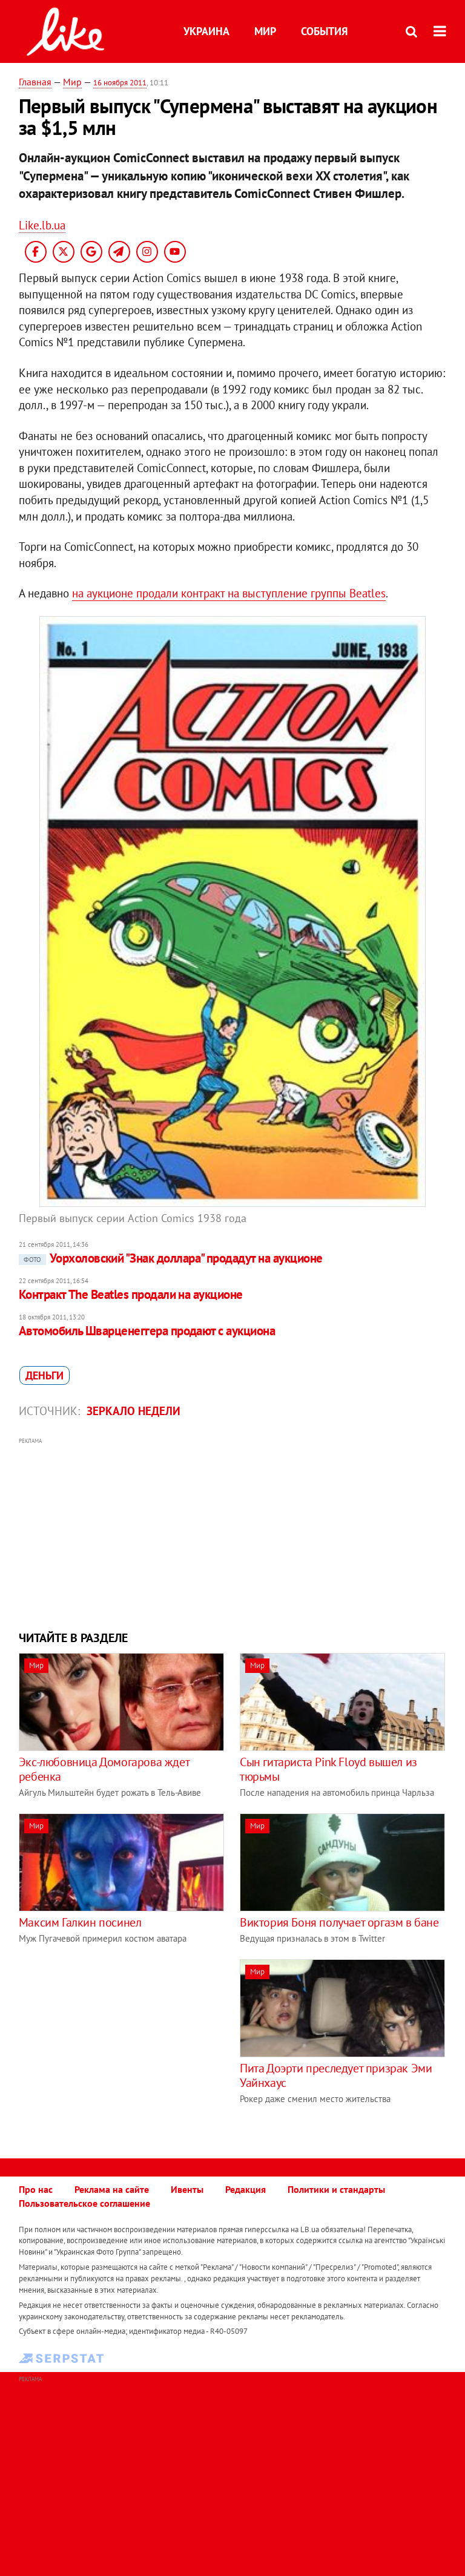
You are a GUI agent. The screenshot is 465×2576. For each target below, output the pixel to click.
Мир (265, 31)
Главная (35, 82)
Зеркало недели (134, 1411)
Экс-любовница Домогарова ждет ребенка (104, 1769)
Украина (206, 31)
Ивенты (187, 2189)
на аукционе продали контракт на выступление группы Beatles (229, 593)
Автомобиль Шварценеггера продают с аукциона (147, 1331)
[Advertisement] (233, 1533)
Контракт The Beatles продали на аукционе (131, 1294)
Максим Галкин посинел (80, 1922)
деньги (45, 1375)
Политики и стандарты (336, 2189)
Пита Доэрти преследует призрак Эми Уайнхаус (336, 2075)
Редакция (246, 2189)
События (324, 31)
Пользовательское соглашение (84, 2203)
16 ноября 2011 (120, 83)
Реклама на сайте (112, 2189)
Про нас (36, 2189)
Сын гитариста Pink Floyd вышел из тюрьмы (328, 1769)
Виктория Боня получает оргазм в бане (339, 1922)
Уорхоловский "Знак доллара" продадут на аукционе (173, 1258)
